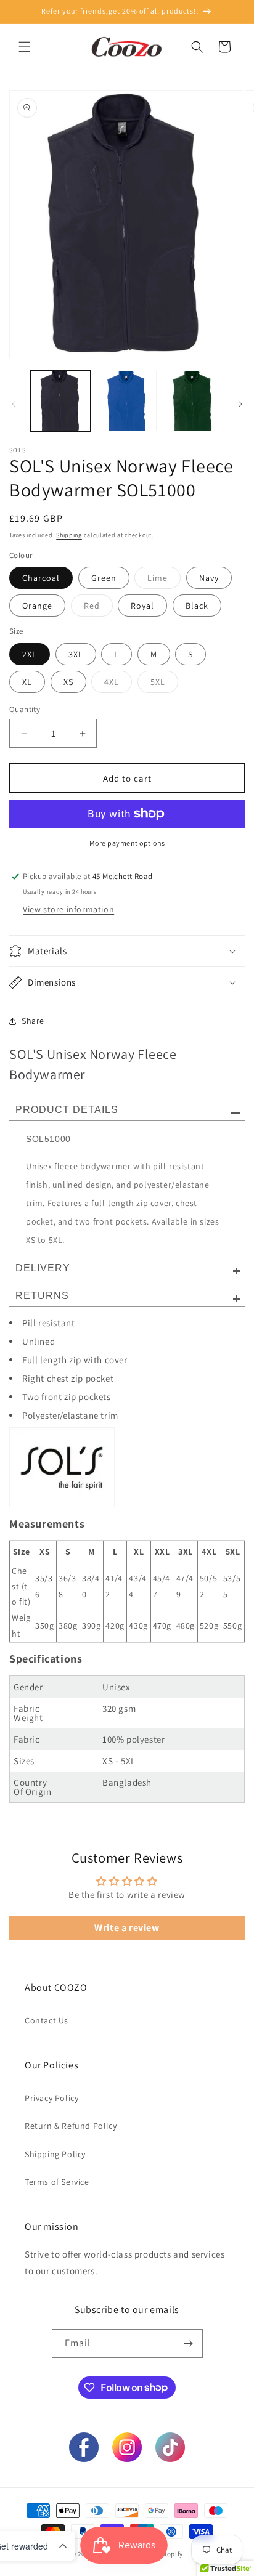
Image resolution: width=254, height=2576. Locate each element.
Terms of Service (57, 2182)
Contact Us (47, 2020)
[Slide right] (240, 404)
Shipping (69, 535)
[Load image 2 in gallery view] (127, 401)
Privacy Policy (51, 2098)
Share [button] (33, 1021)
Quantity (25, 709)
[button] (25, 47)
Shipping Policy (55, 2154)
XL (27, 682)
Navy (209, 578)
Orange (37, 606)
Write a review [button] (127, 1928)
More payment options (127, 843)
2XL (30, 654)
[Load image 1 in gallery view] (60, 401)
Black (197, 606)
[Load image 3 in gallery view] (193, 401)
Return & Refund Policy (71, 2126)
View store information (68, 909)
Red (98, 608)
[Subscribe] (189, 2343)
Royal (142, 606)
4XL (118, 684)
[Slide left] (14, 404)
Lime (164, 580)
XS (68, 682)
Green (104, 578)
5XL (164, 684)
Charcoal (41, 578)
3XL (76, 654)
